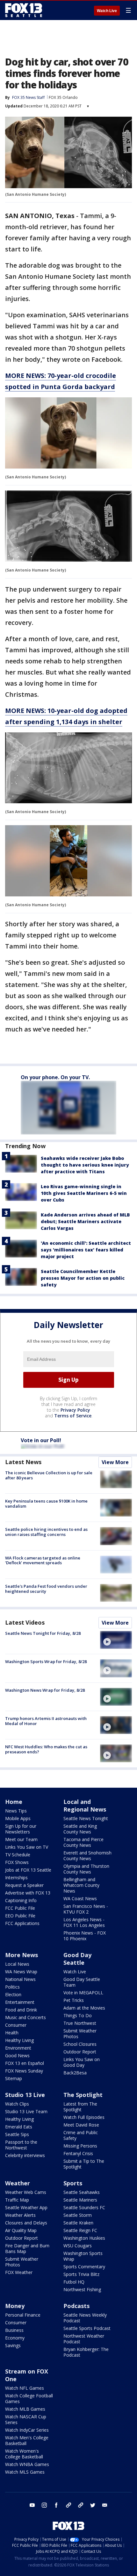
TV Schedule (18, 1855)
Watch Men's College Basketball (27, 2440)
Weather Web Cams (26, 2192)
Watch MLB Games (25, 2409)
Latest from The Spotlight (80, 2107)
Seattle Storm (78, 2215)
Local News (17, 1964)
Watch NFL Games (25, 2388)
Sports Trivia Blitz (81, 2274)
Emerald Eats (19, 2127)
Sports (73, 2183)
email (105, 2505)
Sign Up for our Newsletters (21, 1829)
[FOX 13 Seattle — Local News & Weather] (24, 10)
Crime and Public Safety (81, 2135)
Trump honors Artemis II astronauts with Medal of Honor (46, 1721)
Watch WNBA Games (27, 2464)
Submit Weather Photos (80, 2034)
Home (14, 1802)
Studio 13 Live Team (26, 2111)
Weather (18, 2183)
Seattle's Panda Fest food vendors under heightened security (46, 1589)
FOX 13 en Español (25, 2063)
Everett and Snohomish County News (87, 1856)
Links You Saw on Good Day (82, 2062)
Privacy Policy (75, 1410)
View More (115, 1462)
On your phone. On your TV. (55, 1077)
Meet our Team (21, 1839)
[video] (116, 1640)
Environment (18, 2048)
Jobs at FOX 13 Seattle (28, 1870)
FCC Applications (22, 1923)
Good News (17, 2055)
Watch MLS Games (25, 2472)
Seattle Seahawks (82, 2192)
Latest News (23, 1462)
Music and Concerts (25, 2017)
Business (14, 2330)
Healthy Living (19, 2040)
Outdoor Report (80, 2052)
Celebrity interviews (25, 2155)
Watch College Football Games (29, 2398)
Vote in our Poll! (41, 1440)
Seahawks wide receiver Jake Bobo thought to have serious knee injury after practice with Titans (85, 1165)
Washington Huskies (84, 2238)
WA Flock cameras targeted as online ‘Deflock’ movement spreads (43, 1560)
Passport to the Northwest (21, 2145)
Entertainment (20, 2002)
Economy (15, 2338)
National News (20, 1979)
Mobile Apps (18, 1818)
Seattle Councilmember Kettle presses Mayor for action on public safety (83, 1278)
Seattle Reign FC (80, 2230)
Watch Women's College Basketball (24, 2454)
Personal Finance (23, 2315)
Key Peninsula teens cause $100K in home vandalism (46, 1504)
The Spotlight (83, 2095)
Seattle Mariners (80, 2200)
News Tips (16, 1811)
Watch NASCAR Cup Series (26, 2419)
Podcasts (76, 2306)
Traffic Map (17, 2200)
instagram (44, 2505)
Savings (13, 2345)
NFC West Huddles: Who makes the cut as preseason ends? (46, 1749)
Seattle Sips (17, 2134)
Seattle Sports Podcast (87, 2328)
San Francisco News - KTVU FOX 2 (86, 1909)
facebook (56, 2505)
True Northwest (80, 2023)
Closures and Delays (26, 2223)
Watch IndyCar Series (27, 2430)
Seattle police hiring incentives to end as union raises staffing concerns (46, 1532)
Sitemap (14, 2078)
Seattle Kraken (78, 2223)
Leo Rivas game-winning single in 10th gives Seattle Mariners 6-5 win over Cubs (84, 1193)
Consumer (16, 2025)
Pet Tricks (74, 2000)
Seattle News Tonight (86, 1818)
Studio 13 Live (25, 2095)
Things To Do (78, 2015)
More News (22, 1955)
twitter (93, 2505)
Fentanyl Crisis (78, 2153)
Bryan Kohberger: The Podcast (86, 2352)
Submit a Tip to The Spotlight (84, 2164)
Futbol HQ (74, 2282)
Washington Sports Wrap (83, 2256)
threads (81, 2505)
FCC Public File (20, 1908)
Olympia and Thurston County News (86, 1869)
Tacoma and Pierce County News (83, 1842)
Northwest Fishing (82, 2289)
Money (15, 2306)
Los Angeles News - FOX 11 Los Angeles (84, 1922)
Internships (16, 1877)
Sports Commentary (84, 2267)
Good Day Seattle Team (82, 1982)
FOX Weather (19, 2272)
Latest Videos (25, 1622)
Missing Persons (80, 2146)
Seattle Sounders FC (84, 2207)
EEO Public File (20, 1916)
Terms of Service (73, 1416)
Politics (12, 1987)
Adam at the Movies (84, 2008)
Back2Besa (75, 2073)
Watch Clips (17, 2104)
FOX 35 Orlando (63, 97)
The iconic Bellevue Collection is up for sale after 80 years (49, 1475)
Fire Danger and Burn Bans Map (27, 2248)
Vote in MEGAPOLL (83, 1993)
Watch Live (107, 11)
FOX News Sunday (24, 2071)
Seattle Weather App (26, 2207)
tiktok (68, 2505)
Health (12, 2033)
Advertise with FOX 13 (28, 1893)
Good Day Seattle (77, 1959)
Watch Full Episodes (84, 2117)
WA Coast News (80, 1898)
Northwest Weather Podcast (84, 2339)
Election (13, 1994)
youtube (32, 2505)
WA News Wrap (21, 1972)
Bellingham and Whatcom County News (81, 1885)
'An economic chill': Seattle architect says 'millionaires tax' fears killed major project (86, 1250)
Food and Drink (21, 2010)
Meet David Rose (81, 2125)
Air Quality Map (21, 2230)
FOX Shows (17, 1862)
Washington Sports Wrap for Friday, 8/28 (46, 1661)
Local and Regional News (85, 1805)
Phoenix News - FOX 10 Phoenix (85, 1936)
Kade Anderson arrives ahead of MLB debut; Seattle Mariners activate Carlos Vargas (85, 1221)
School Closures (80, 2044)
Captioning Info (21, 1900)
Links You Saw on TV (27, 1847)
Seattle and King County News (80, 1829)
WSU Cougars (78, 2246)
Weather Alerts (20, 2215)
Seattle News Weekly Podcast (85, 2318)
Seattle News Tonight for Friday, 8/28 (43, 1633)
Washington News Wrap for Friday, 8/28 (45, 1690)
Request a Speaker (24, 1885)
